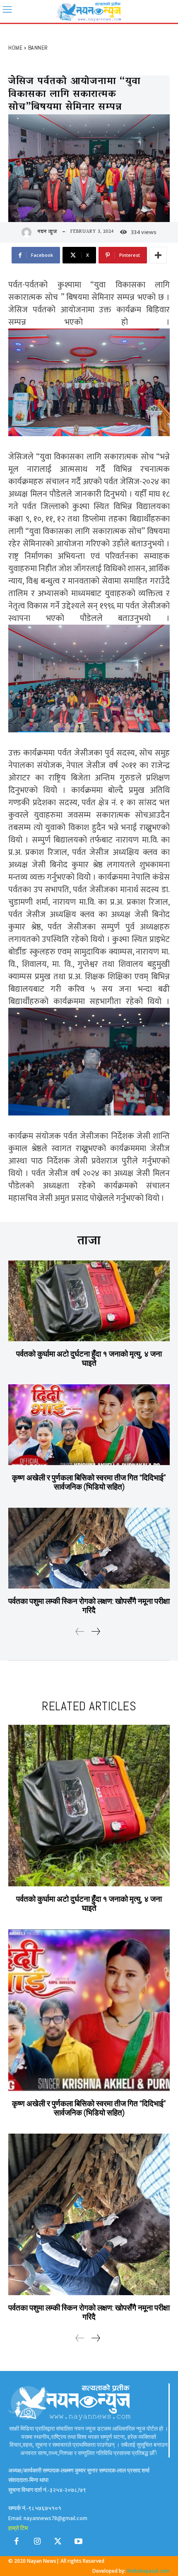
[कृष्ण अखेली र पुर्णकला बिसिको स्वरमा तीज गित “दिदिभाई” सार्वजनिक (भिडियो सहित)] (89, 1425)
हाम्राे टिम (18, 2528)
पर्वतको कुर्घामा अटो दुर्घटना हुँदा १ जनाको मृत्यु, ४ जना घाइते (89, 1358)
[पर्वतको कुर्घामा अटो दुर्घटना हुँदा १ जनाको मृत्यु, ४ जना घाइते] (89, 1301)
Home (15, 48)
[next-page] (95, 1632)
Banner (38, 48)
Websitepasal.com (148, 2571)
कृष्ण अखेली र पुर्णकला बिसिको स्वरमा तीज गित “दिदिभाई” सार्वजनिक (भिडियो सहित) (89, 1482)
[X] (58, 2543)
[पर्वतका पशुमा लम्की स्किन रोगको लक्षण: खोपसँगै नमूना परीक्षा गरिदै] (89, 1548)
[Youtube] (79, 2543)
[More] (158, 255)
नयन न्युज (47, 232)
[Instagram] (37, 2543)
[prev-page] (80, 1632)
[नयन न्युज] (29, 232)
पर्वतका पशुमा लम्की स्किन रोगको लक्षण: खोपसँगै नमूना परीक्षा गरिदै (89, 1606)
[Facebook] (17, 2543)
